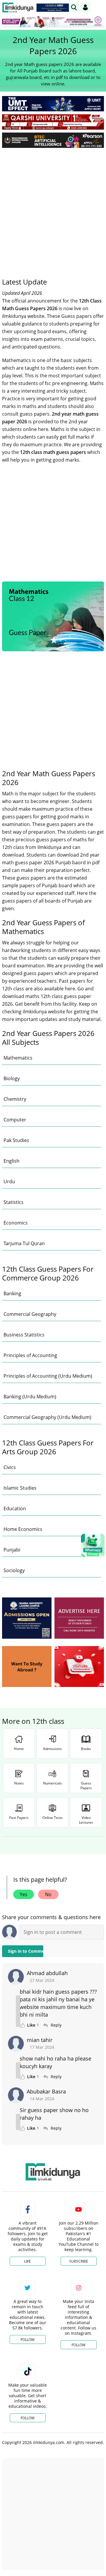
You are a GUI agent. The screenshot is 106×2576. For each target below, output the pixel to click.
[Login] (85, 7)
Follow (28, 2340)
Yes (24, 1894)
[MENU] (99, 7)
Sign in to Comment (26, 1951)
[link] (54, 8)
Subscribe (79, 2261)
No (48, 1894)
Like (28, 2261)
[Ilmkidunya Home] (18, 8)
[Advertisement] (53, 208)
